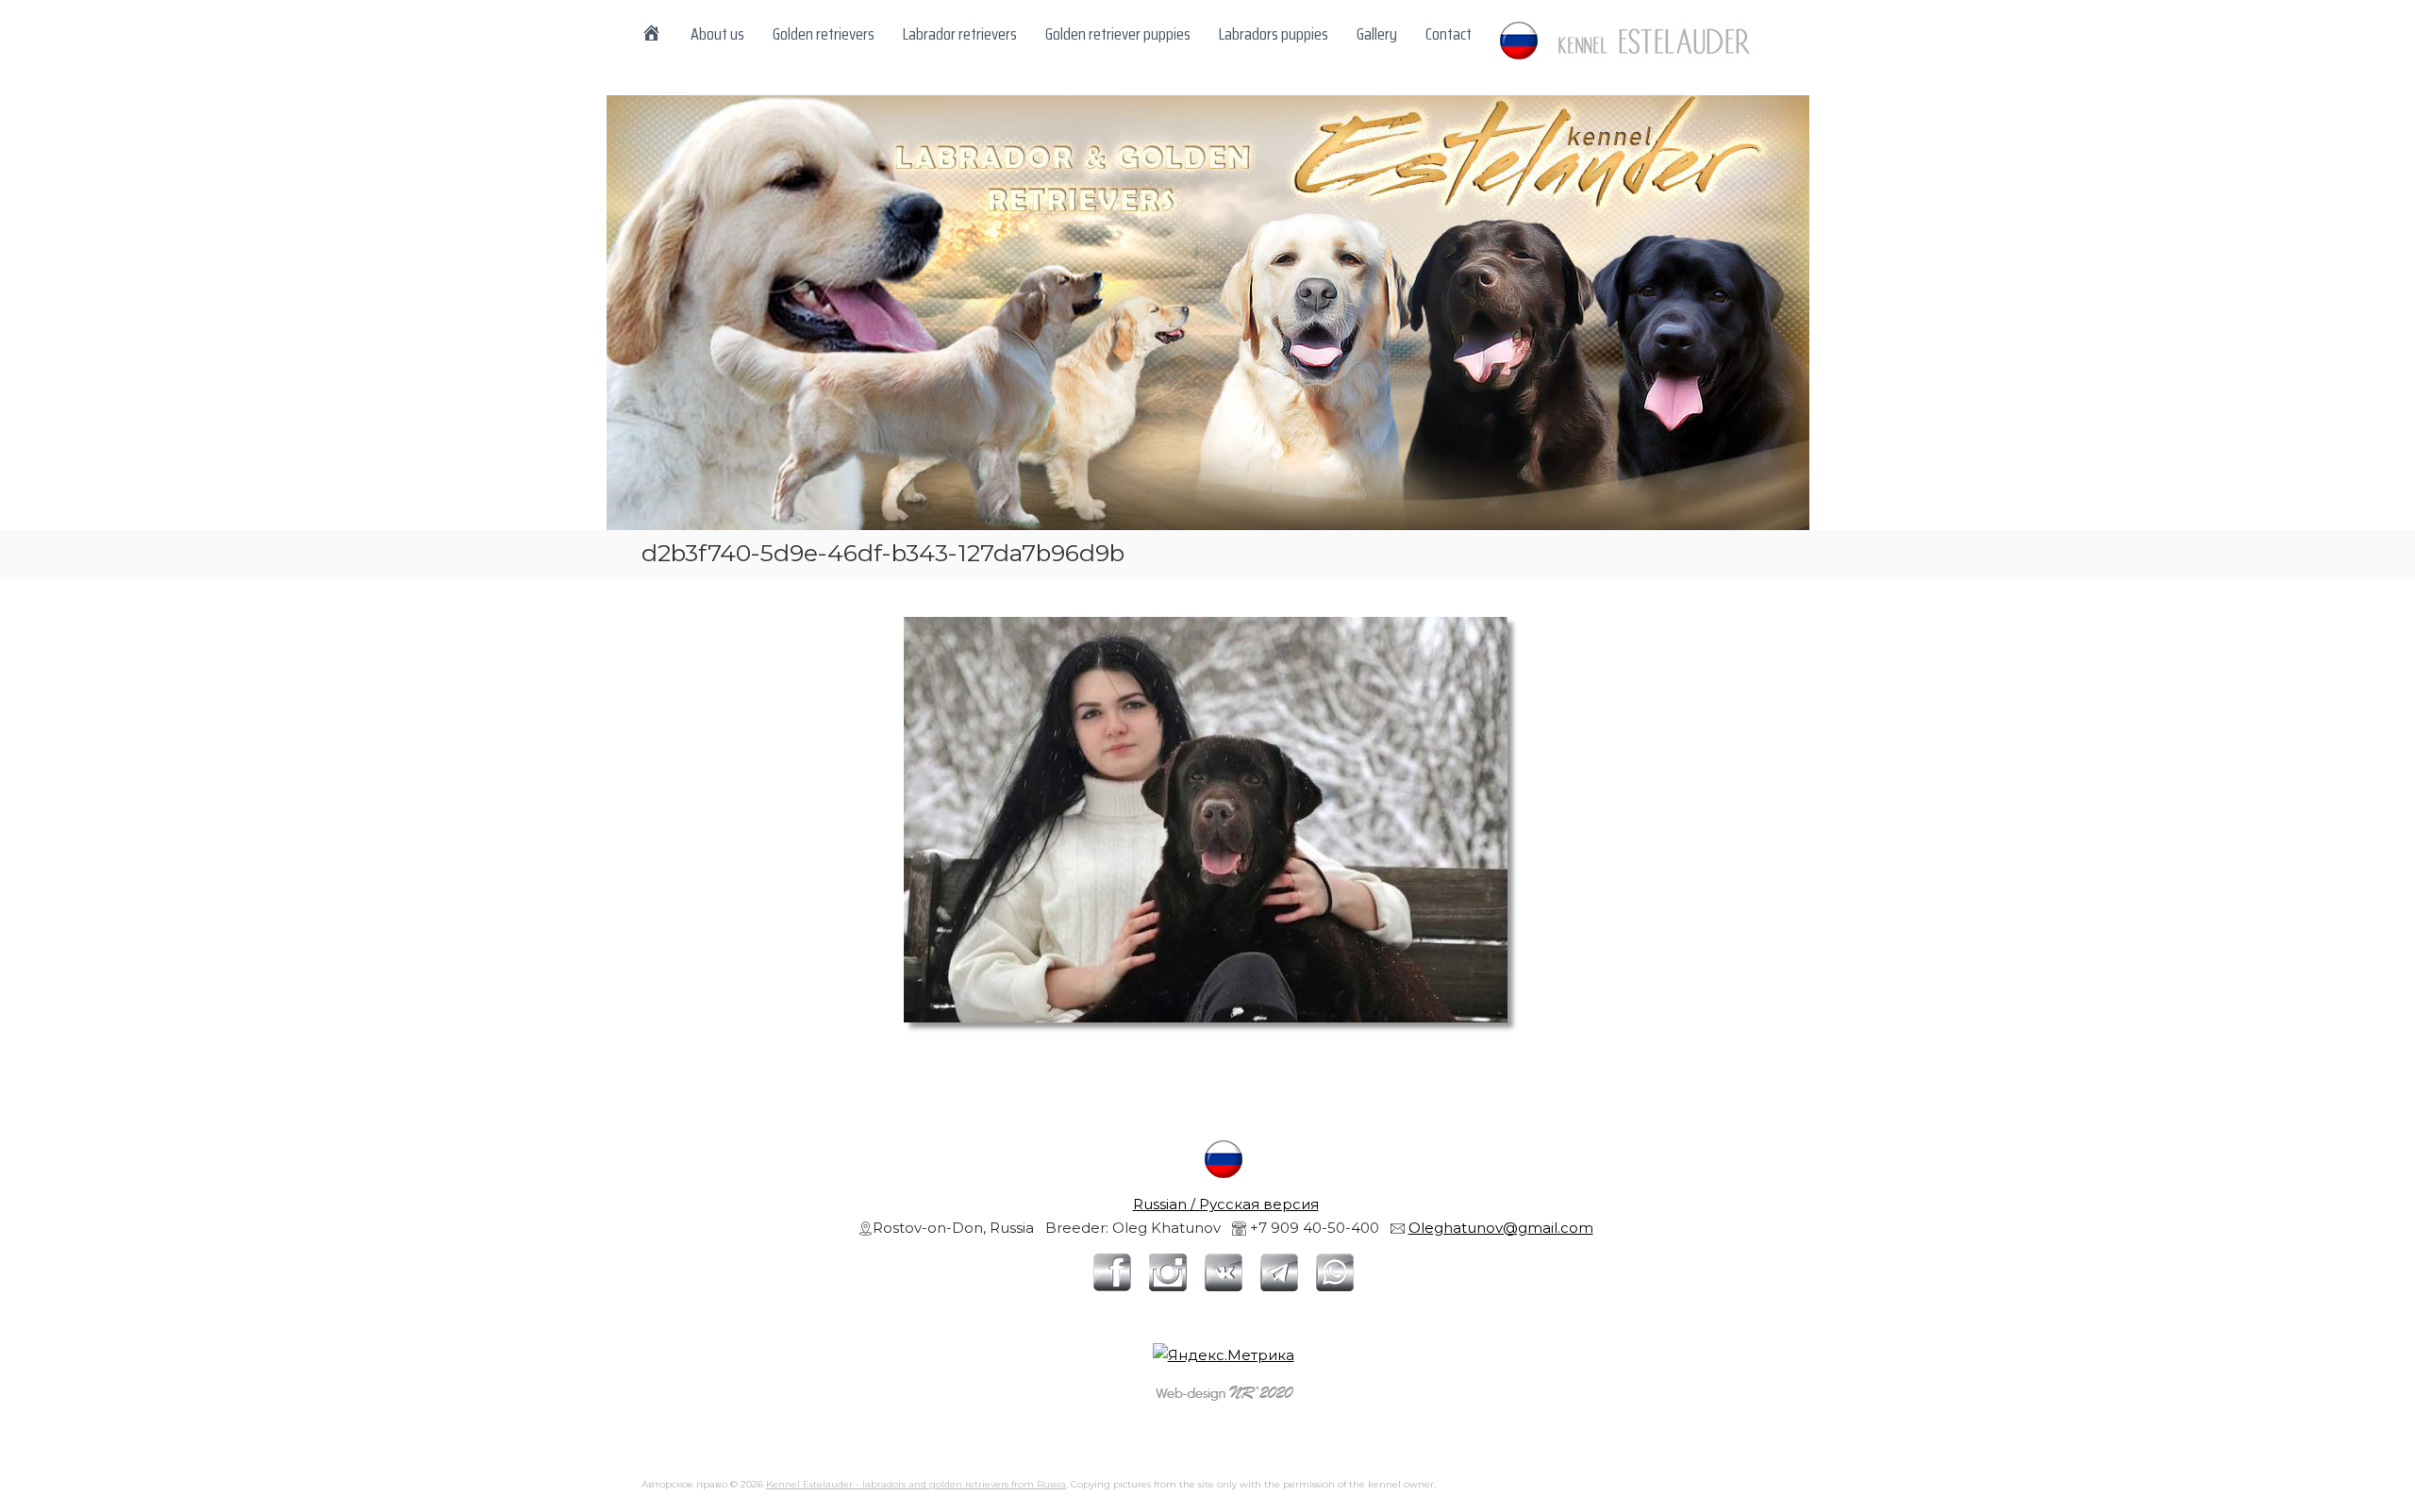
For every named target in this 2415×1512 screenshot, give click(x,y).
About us (717, 34)
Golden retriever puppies (1118, 34)
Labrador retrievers (960, 34)
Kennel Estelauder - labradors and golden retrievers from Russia (916, 1484)
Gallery (1377, 34)
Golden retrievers (824, 34)
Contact (1449, 34)
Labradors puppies (1274, 34)
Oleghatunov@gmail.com (1501, 1228)
